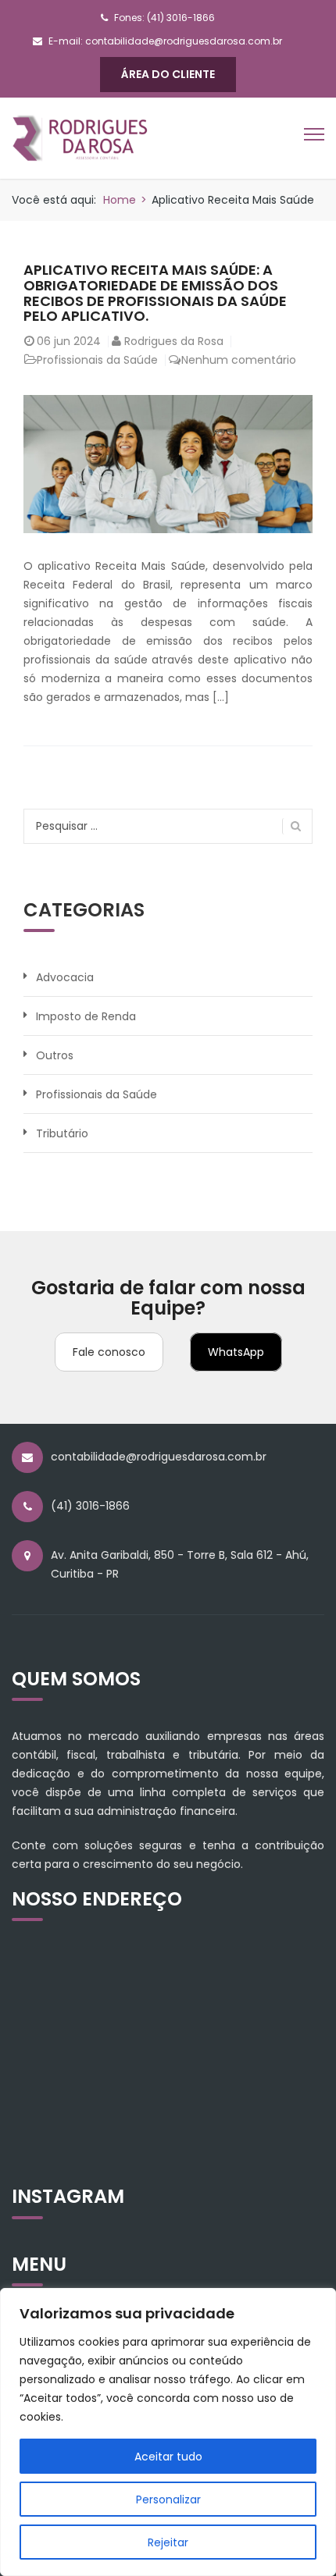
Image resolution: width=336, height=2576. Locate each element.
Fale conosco (109, 1352)
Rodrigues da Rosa (174, 341)
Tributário (62, 1133)
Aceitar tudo (168, 2457)
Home (120, 200)
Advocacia (65, 977)
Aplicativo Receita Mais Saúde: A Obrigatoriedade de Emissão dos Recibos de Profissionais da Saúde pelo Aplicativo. (155, 293)
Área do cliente (168, 74)
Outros (55, 1055)
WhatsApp (236, 1352)
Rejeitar (168, 2542)
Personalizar (168, 2500)
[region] (168, 2432)
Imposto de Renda (86, 1016)
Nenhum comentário (239, 360)
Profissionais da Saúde (97, 360)
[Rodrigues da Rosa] (80, 137)
